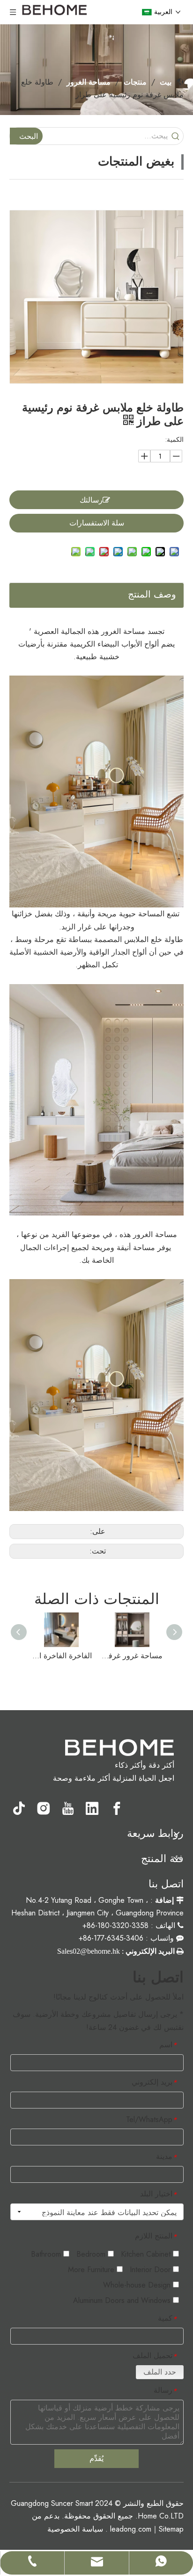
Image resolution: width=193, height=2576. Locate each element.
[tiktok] (19, 1808)
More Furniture (92, 2270)
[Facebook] (117, 1808)
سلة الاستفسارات (97, 523)
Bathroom (47, 2254)
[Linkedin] (92, 1808)
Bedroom (92, 2254)
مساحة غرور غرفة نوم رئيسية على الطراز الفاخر (132, 1656)
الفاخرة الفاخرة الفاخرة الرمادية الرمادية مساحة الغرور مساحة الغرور (61, 1656)
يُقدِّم (96, 2458)
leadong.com (131, 2529)
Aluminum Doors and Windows (123, 2300)
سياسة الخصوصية (75, 2529)
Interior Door (151, 2270)
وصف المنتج (152, 594)
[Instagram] (44, 1808)
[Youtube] (68, 1808)
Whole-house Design (138, 2285)
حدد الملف (160, 2372)
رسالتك (91, 500)
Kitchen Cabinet (147, 2254)
